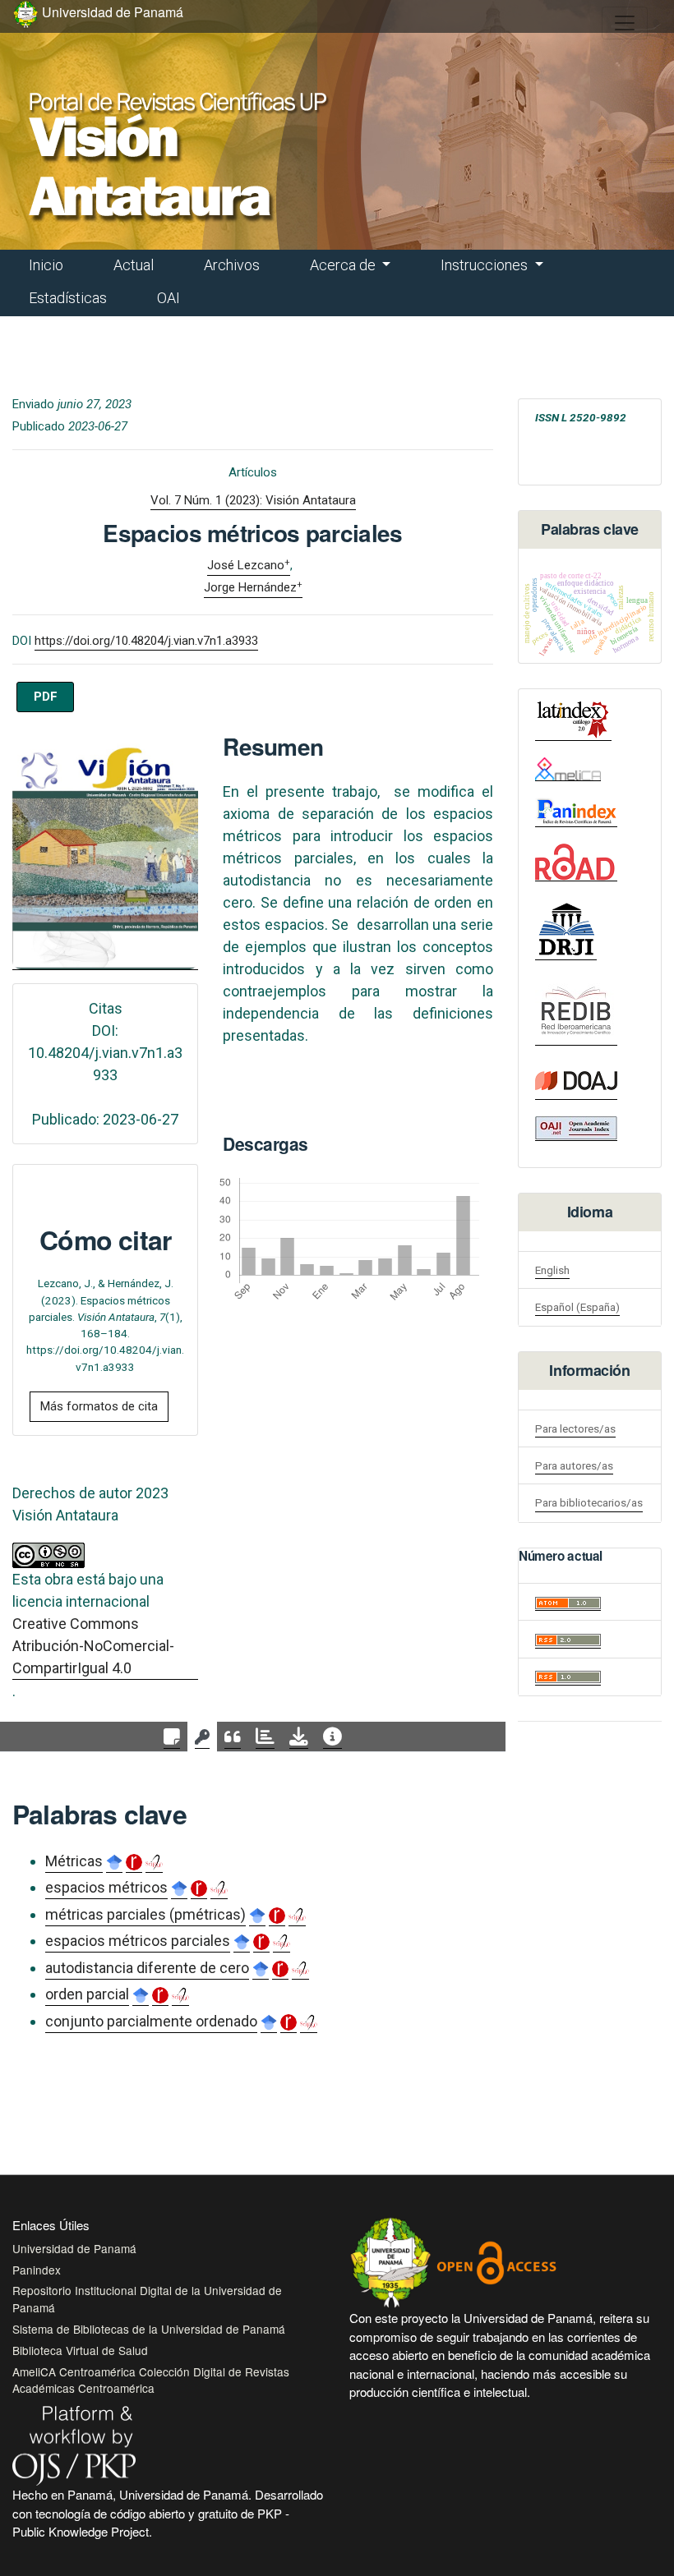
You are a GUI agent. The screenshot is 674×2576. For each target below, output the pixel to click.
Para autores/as (574, 1465)
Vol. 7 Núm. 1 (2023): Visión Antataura (253, 500)
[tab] (172, 1737)
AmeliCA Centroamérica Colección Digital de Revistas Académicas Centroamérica (151, 2380)
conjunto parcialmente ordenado (151, 2021)
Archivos (232, 265)
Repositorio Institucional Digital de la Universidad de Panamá (147, 2298)
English (552, 1270)
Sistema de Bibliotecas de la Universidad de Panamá (149, 2329)
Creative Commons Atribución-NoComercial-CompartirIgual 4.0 (93, 1646)
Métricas (74, 1861)
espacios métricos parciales (138, 1941)
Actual (134, 265)
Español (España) (577, 1307)
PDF (46, 697)
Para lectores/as (575, 1428)
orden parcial (87, 1994)
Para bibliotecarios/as (589, 1502)
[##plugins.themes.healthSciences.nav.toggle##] (625, 23)
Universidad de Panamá (74, 2248)
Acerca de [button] (344, 265)
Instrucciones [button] (486, 265)
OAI (168, 298)
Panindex (37, 2270)
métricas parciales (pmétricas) (145, 1914)
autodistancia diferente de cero (147, 1968)
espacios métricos (106, 1887)
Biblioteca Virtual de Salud (80, 2350)
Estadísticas (68, 298)
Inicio (46, 265)
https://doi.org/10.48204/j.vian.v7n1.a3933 (146, 641)
